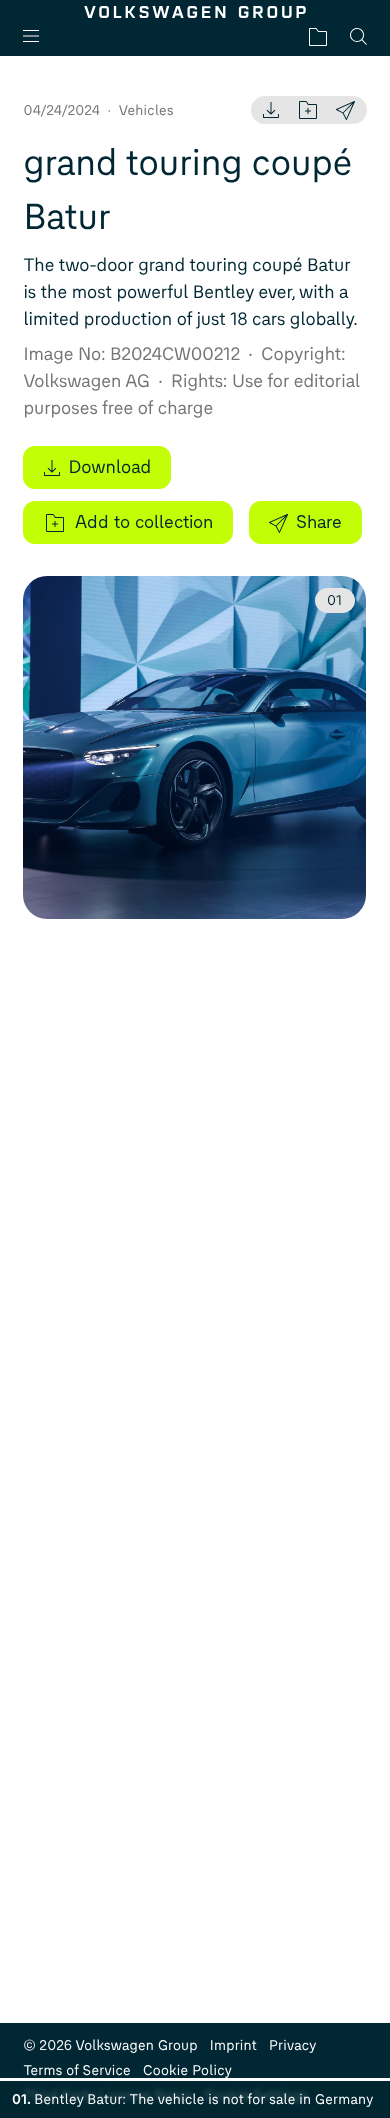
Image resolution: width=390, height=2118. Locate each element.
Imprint (233, 2045)
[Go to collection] (318, 36)
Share (319, 522)
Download (109, 467)
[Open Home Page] (194, 12)
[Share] (345, 110)
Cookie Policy (187, 2070)
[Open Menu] (39, 36)
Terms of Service (77, 2070)
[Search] (358, 36)
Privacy (293, 2045)
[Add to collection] (308, 110)
